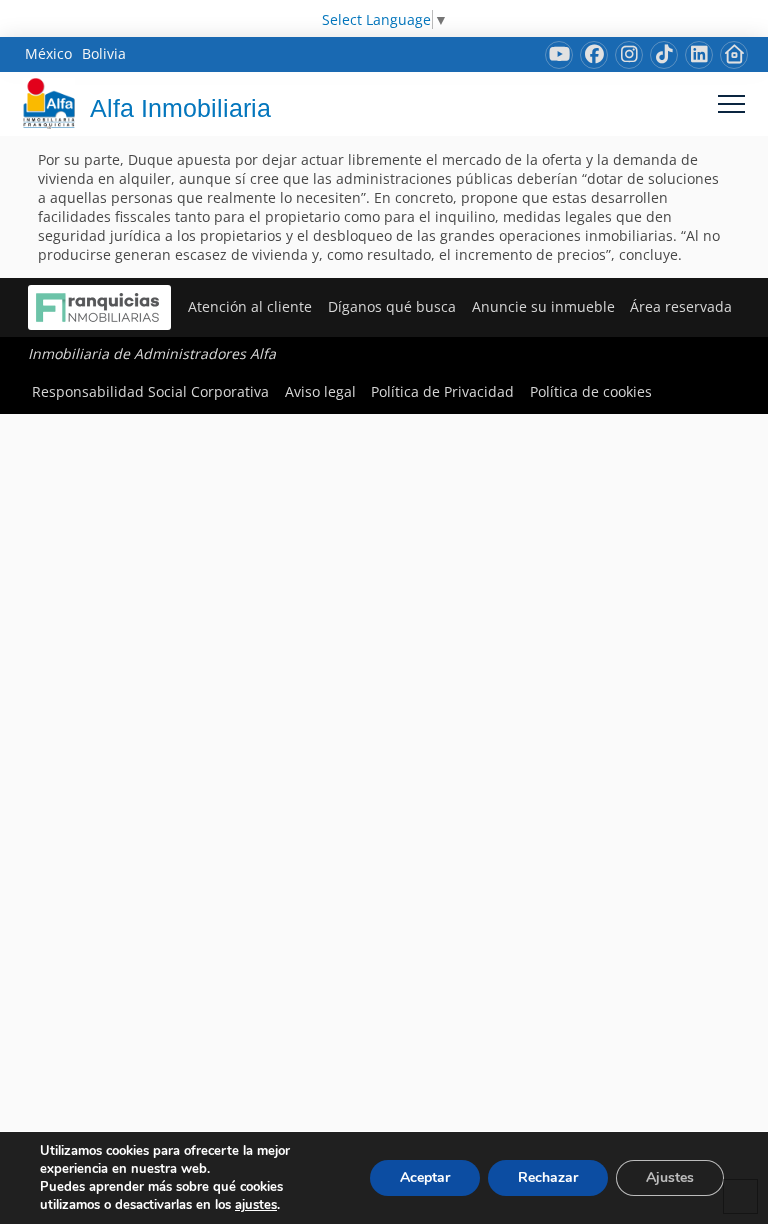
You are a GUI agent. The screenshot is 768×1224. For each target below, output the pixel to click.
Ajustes (670, 1177)
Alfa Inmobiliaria (180, 108)
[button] (731, 103)
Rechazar (548, 1177)
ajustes (256, 1205)
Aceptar (425, 1177)
